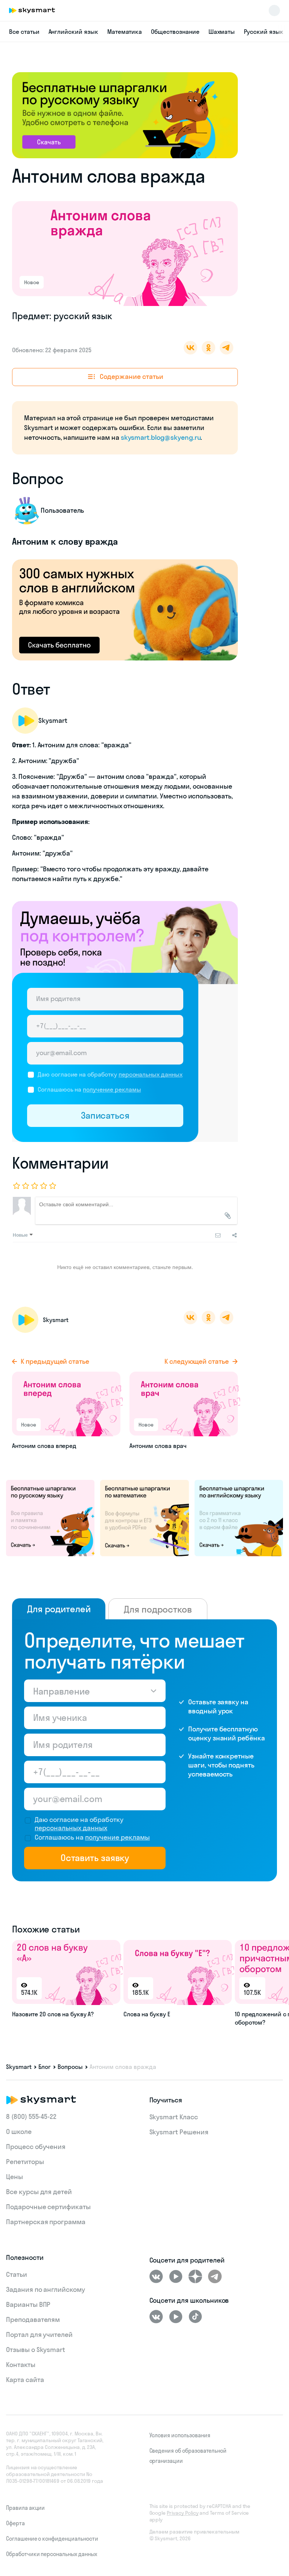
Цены (14, 2177)
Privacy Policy (183, 2513)
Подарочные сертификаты (48, 2207)
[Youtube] (176, 2276)
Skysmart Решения (179, 2132)
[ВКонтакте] (156, 2276)
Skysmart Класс (174, 2117)
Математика (125, 32)
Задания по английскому (46, 2289)
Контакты (21, 2365)
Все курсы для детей (39, 2192)
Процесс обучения (36, 2147)
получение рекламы (112, 1089)
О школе (19, 2132)
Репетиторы (25, 2162)
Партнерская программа (46, 2222)
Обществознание (175, 32)
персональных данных (151, 1074)
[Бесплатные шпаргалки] (50, 1517)
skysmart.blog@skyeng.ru (161, 437)
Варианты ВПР (28, 2304)
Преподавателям (33, 2319)
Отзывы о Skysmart (36, 2350)
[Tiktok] (195, 2317)
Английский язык (73, 32)
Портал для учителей (39, 2334)
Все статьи (24, 32)
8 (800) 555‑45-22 (31, 2116)
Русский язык (263, 32)
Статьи (17, 2274)
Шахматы (222, 32)
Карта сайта (25, 2380)
